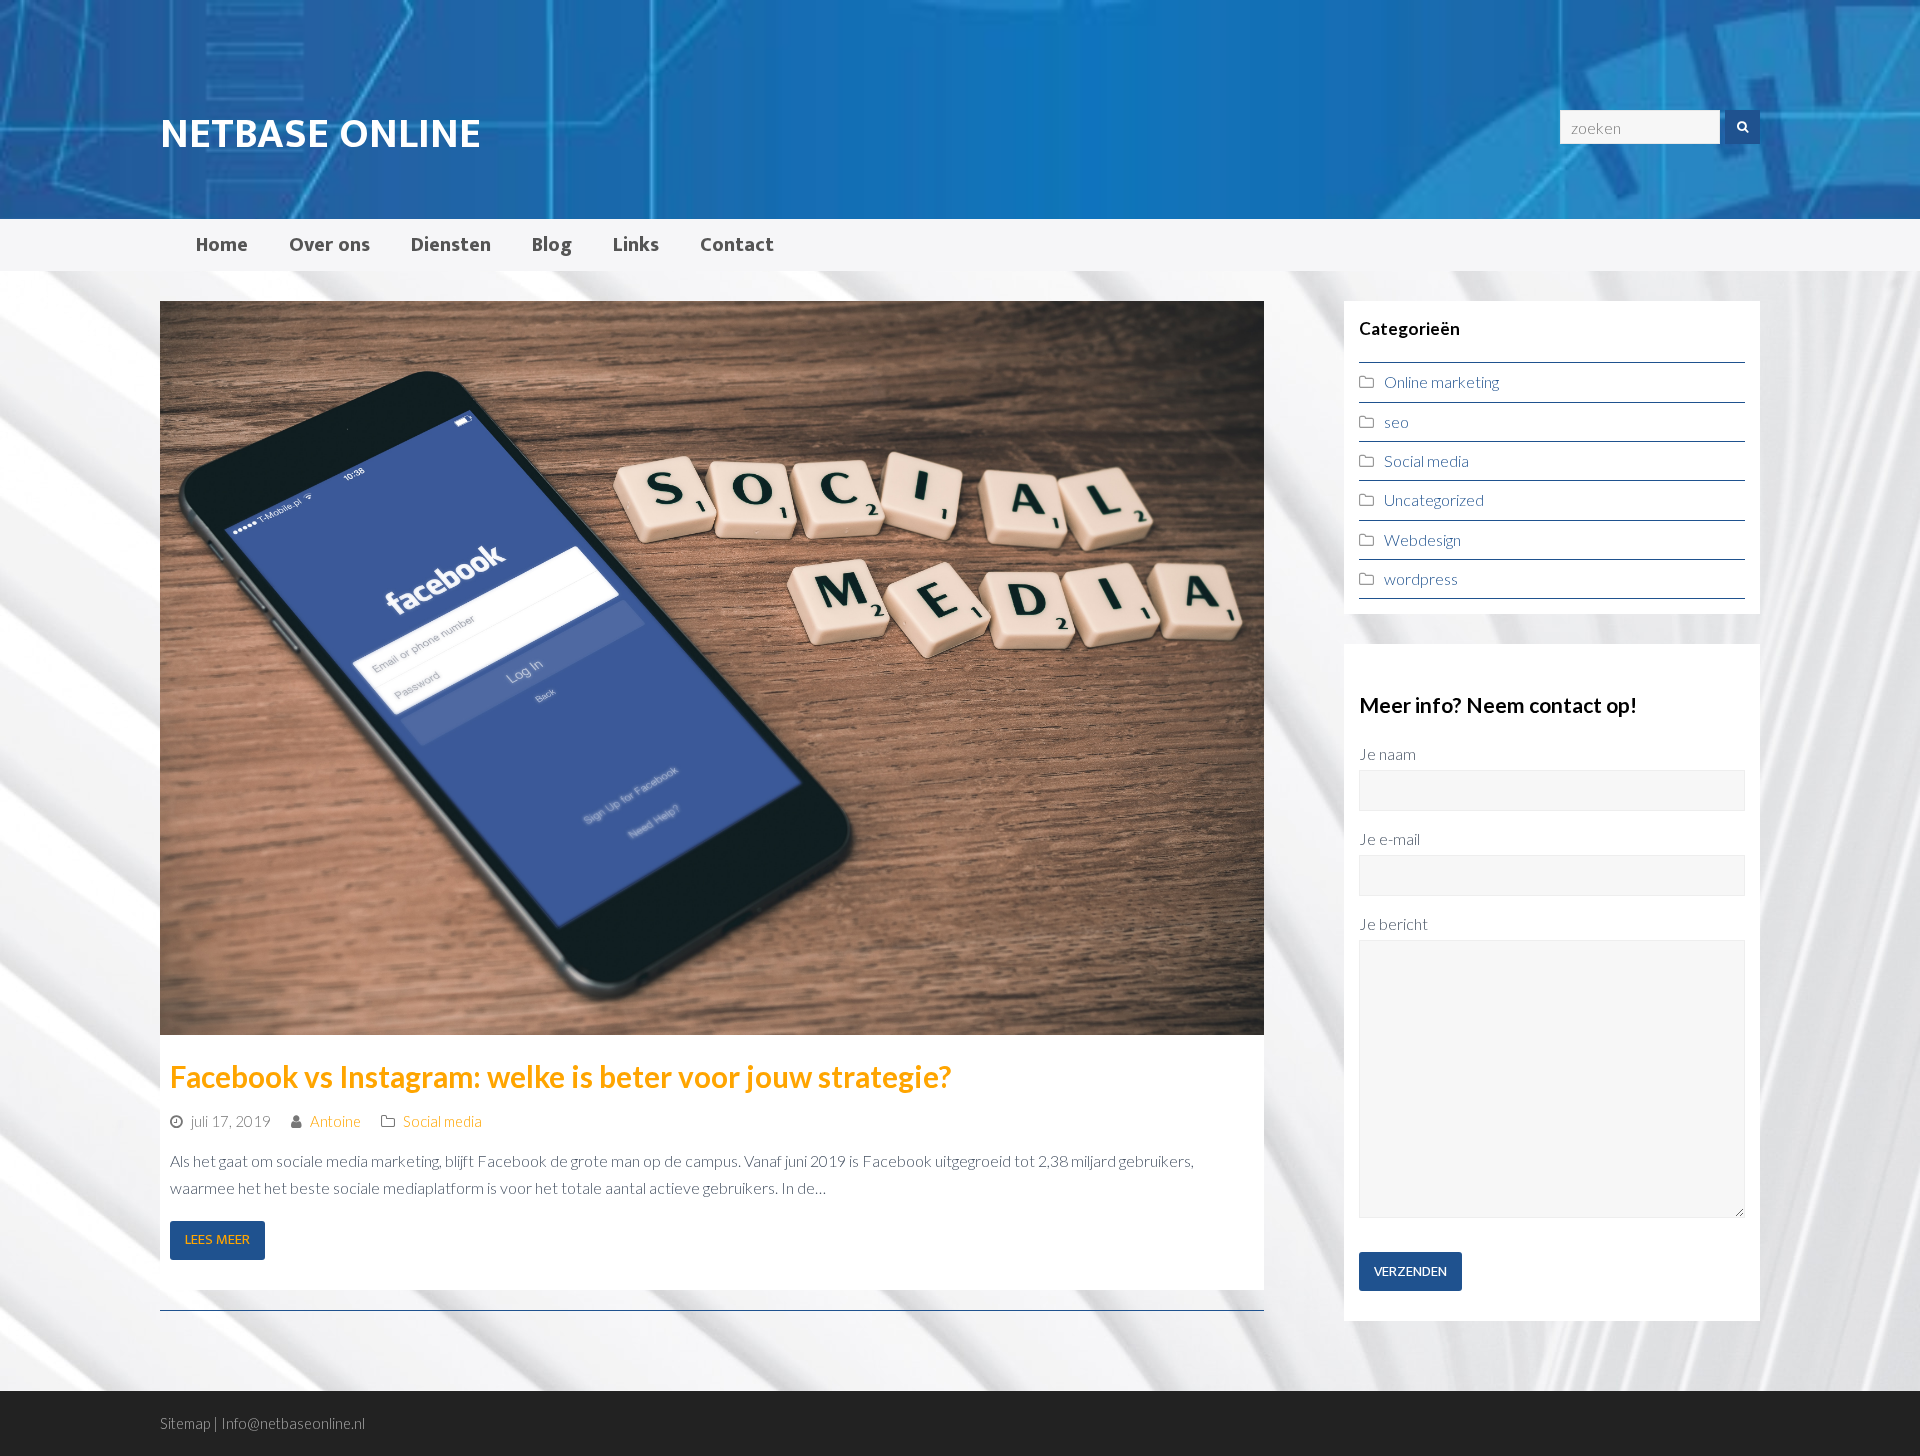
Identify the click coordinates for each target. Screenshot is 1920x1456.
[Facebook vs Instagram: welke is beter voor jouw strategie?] (712, 1020)
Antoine (335, 1121)
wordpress (1421, 578)
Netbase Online (320, 134)
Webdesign (1422, 539)
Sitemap (185, 1423)
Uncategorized (1434, 499)
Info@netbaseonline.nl (293, 1423)
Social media (442, 1121)
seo (1396, 421)
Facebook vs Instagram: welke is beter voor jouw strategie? (560, 1076)
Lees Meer (217, 1239)
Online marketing (1441, 381)
